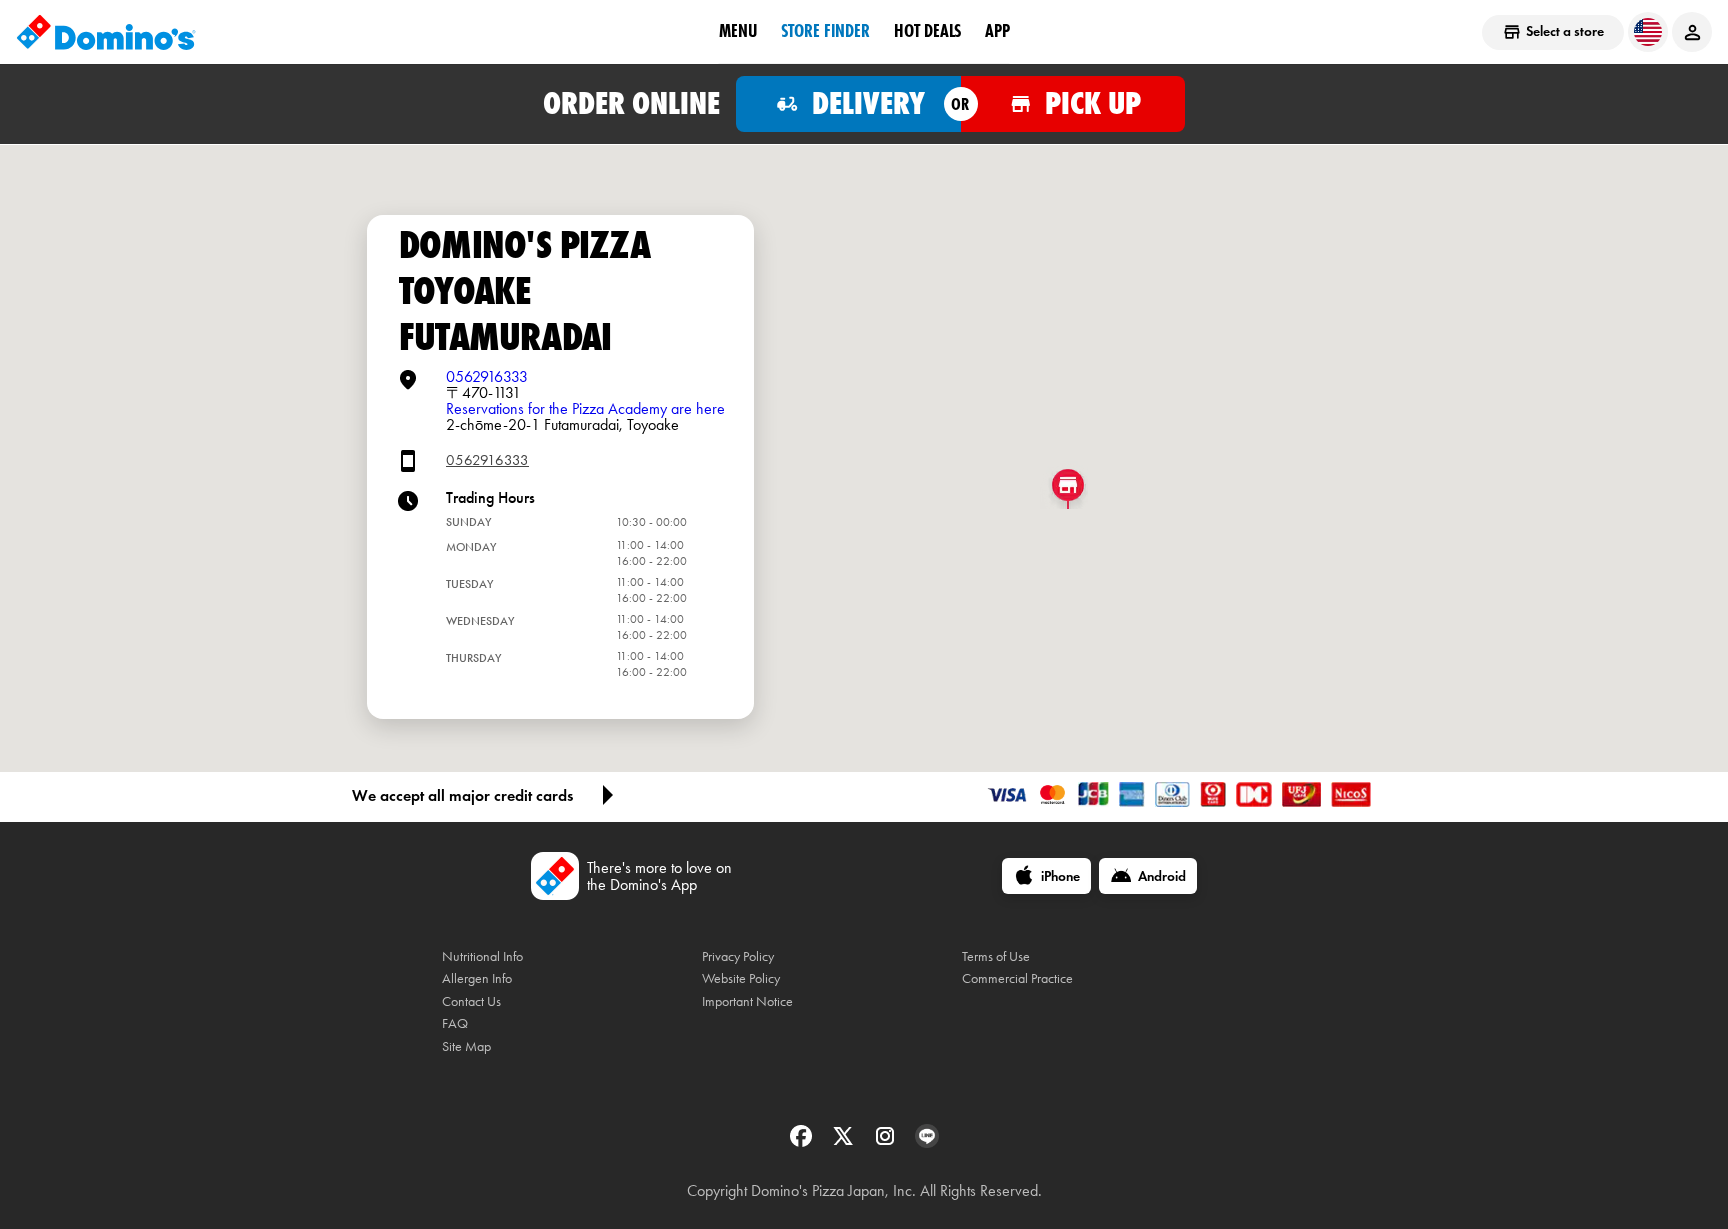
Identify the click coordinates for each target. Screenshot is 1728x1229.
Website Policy (741, 978)
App (997, 31)
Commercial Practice (1017, 978)
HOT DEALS (927, 31)
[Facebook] (803, 1142)
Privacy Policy (738, 956)
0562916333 (487, 376)
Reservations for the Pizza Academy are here (585, 408)
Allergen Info (477, 978)
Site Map (466, 1046)
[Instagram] (887, 1142)
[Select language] (1648, 32)
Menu (738, 31)
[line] (927, 1142)
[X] (845, 1142)
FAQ (455, 1023)
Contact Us (471, 1001)
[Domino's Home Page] (106, 32)
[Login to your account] (1692, 32)
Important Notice (747, 1001)
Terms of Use (996, 956)
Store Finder (825, 31)
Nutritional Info (482, 956)
